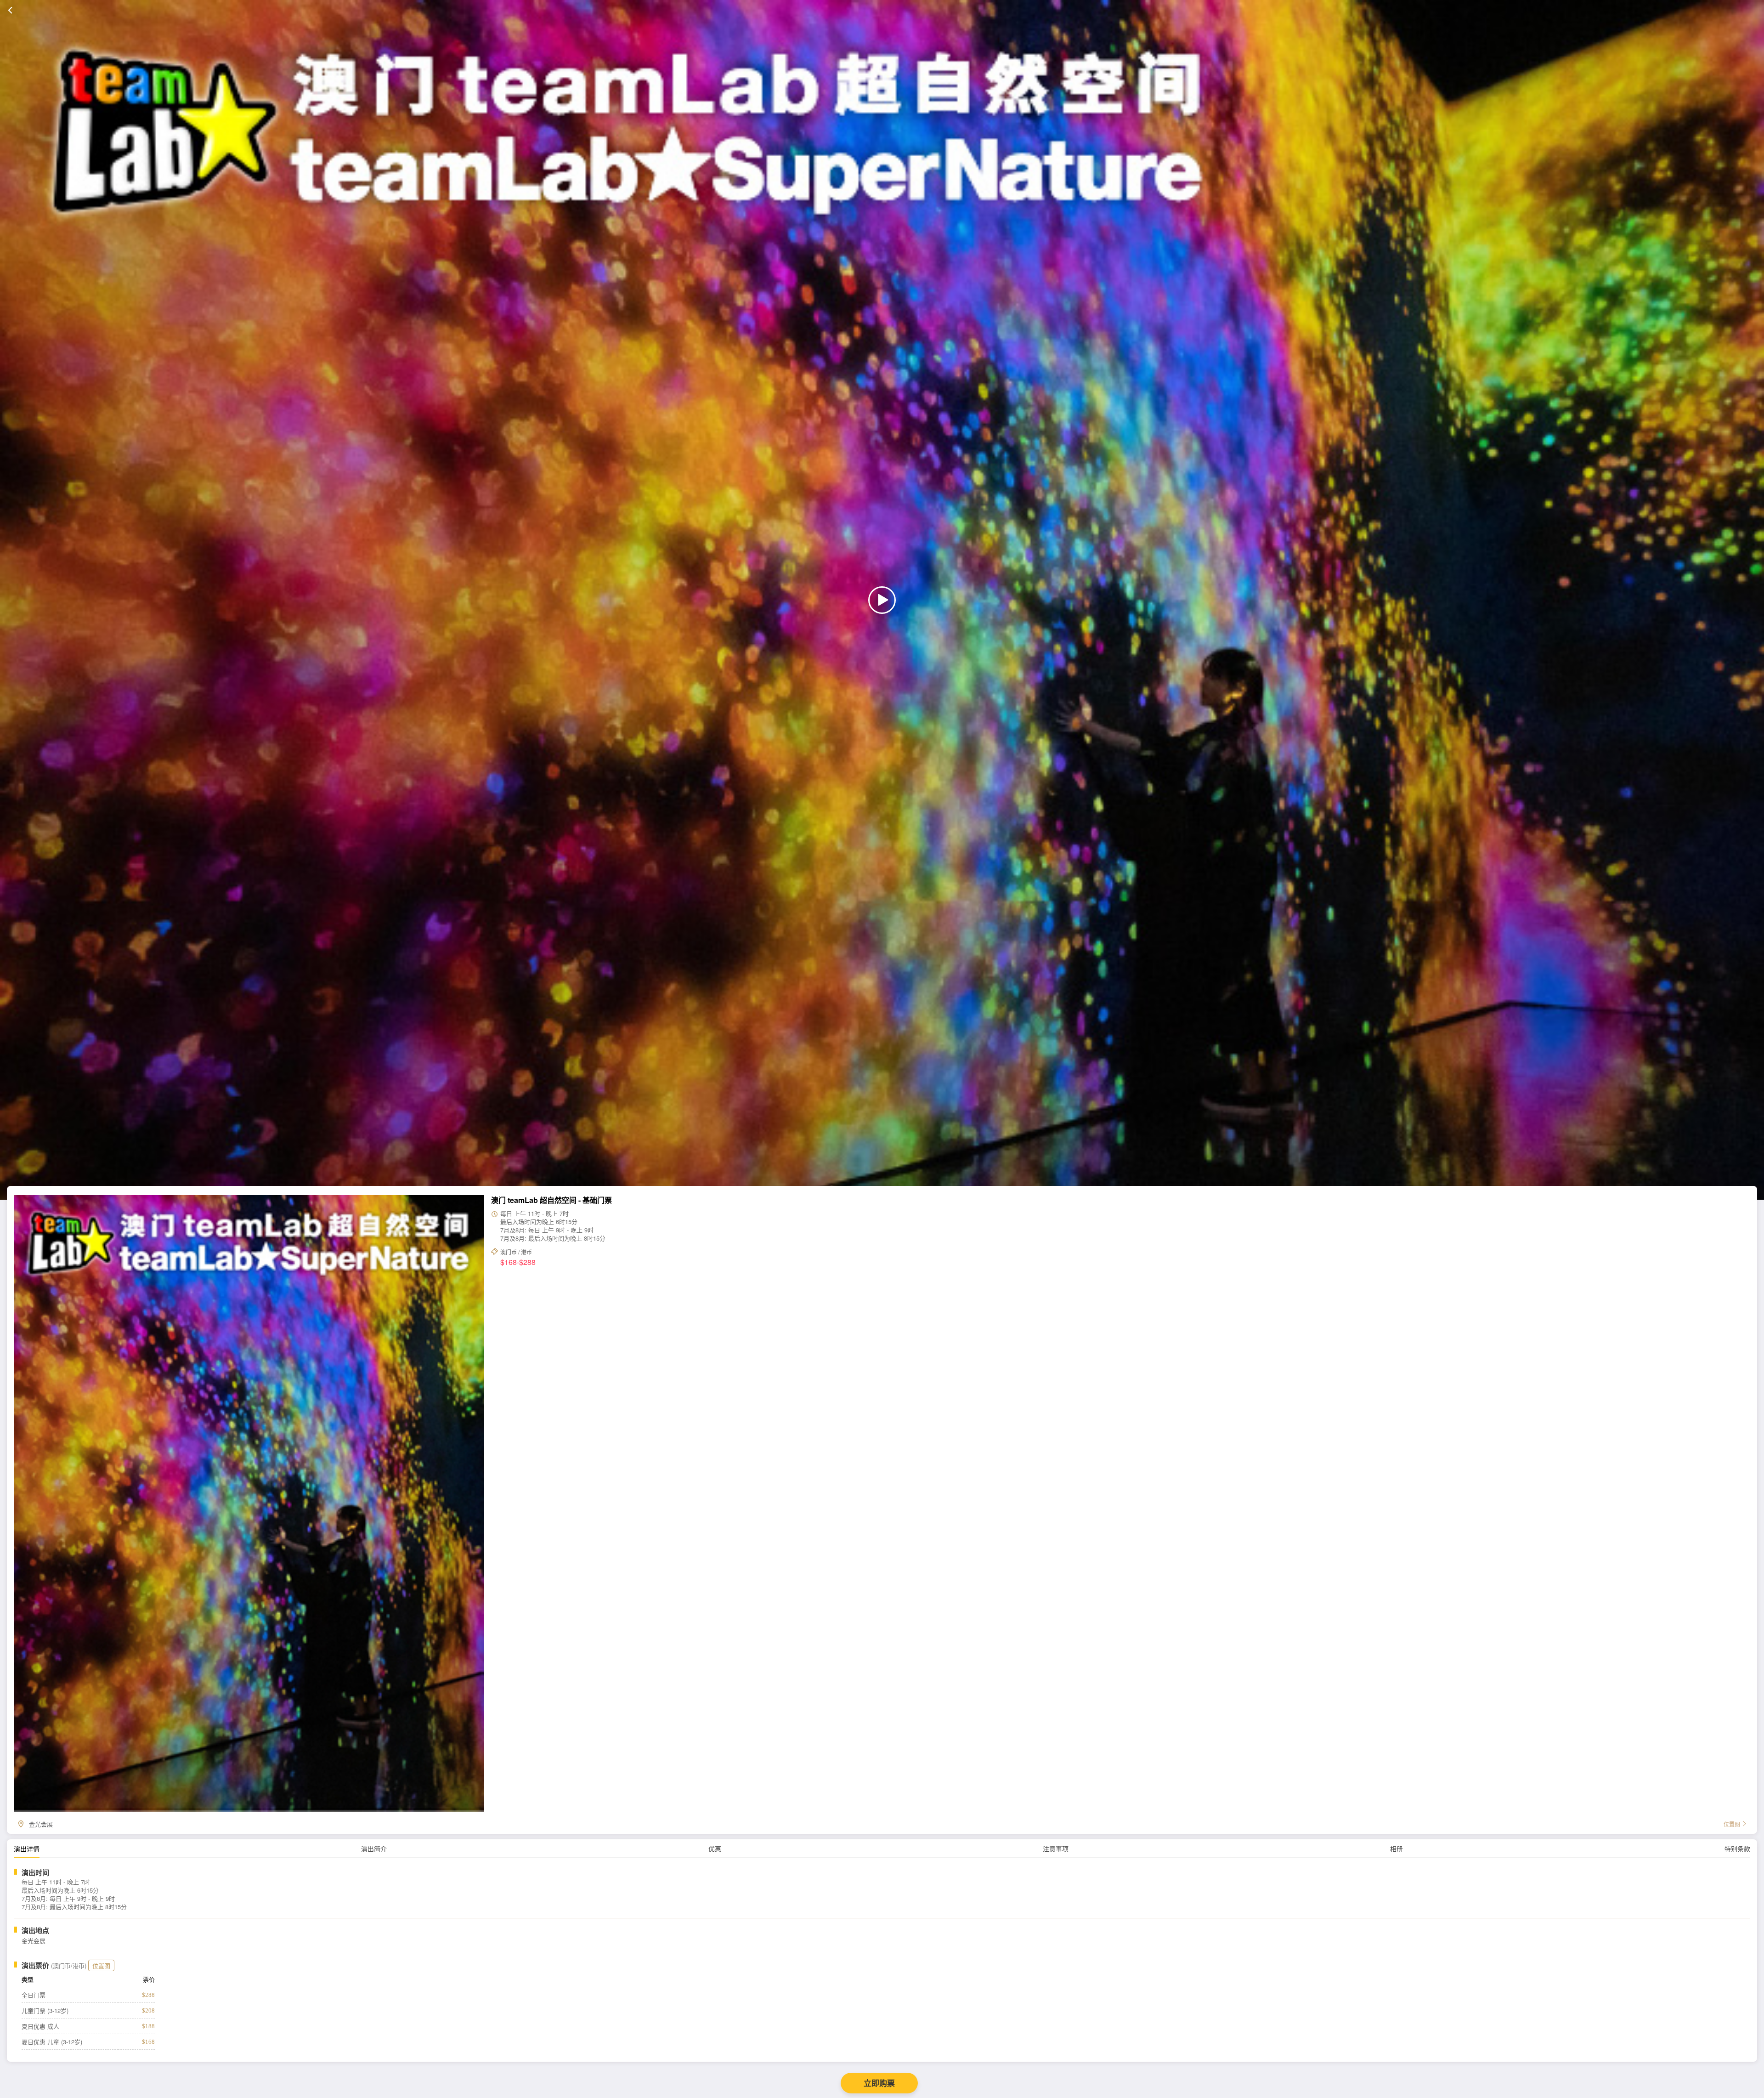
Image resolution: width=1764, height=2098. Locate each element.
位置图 (101, 1965)
